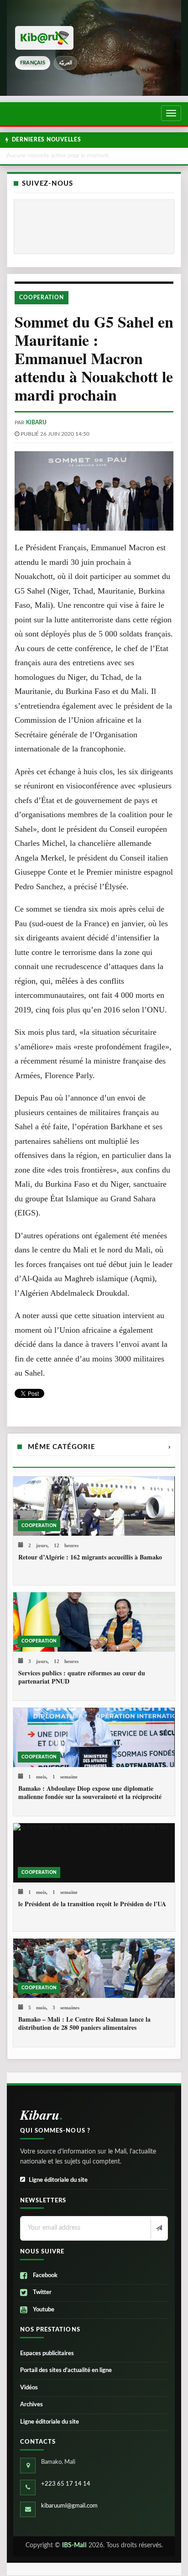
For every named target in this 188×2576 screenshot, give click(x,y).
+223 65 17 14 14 (66, 2484)
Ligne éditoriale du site (58, 2180)
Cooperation (42, 297)
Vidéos (29, 2388)
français (33, 63)
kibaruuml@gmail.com (69, 2506)
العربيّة (65, 63)
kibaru (36, 422)
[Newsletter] (158, 2229)
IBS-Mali (74, 2545)
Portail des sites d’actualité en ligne (66, 2370)
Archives (31, 2405)
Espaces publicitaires (47, 2354)
